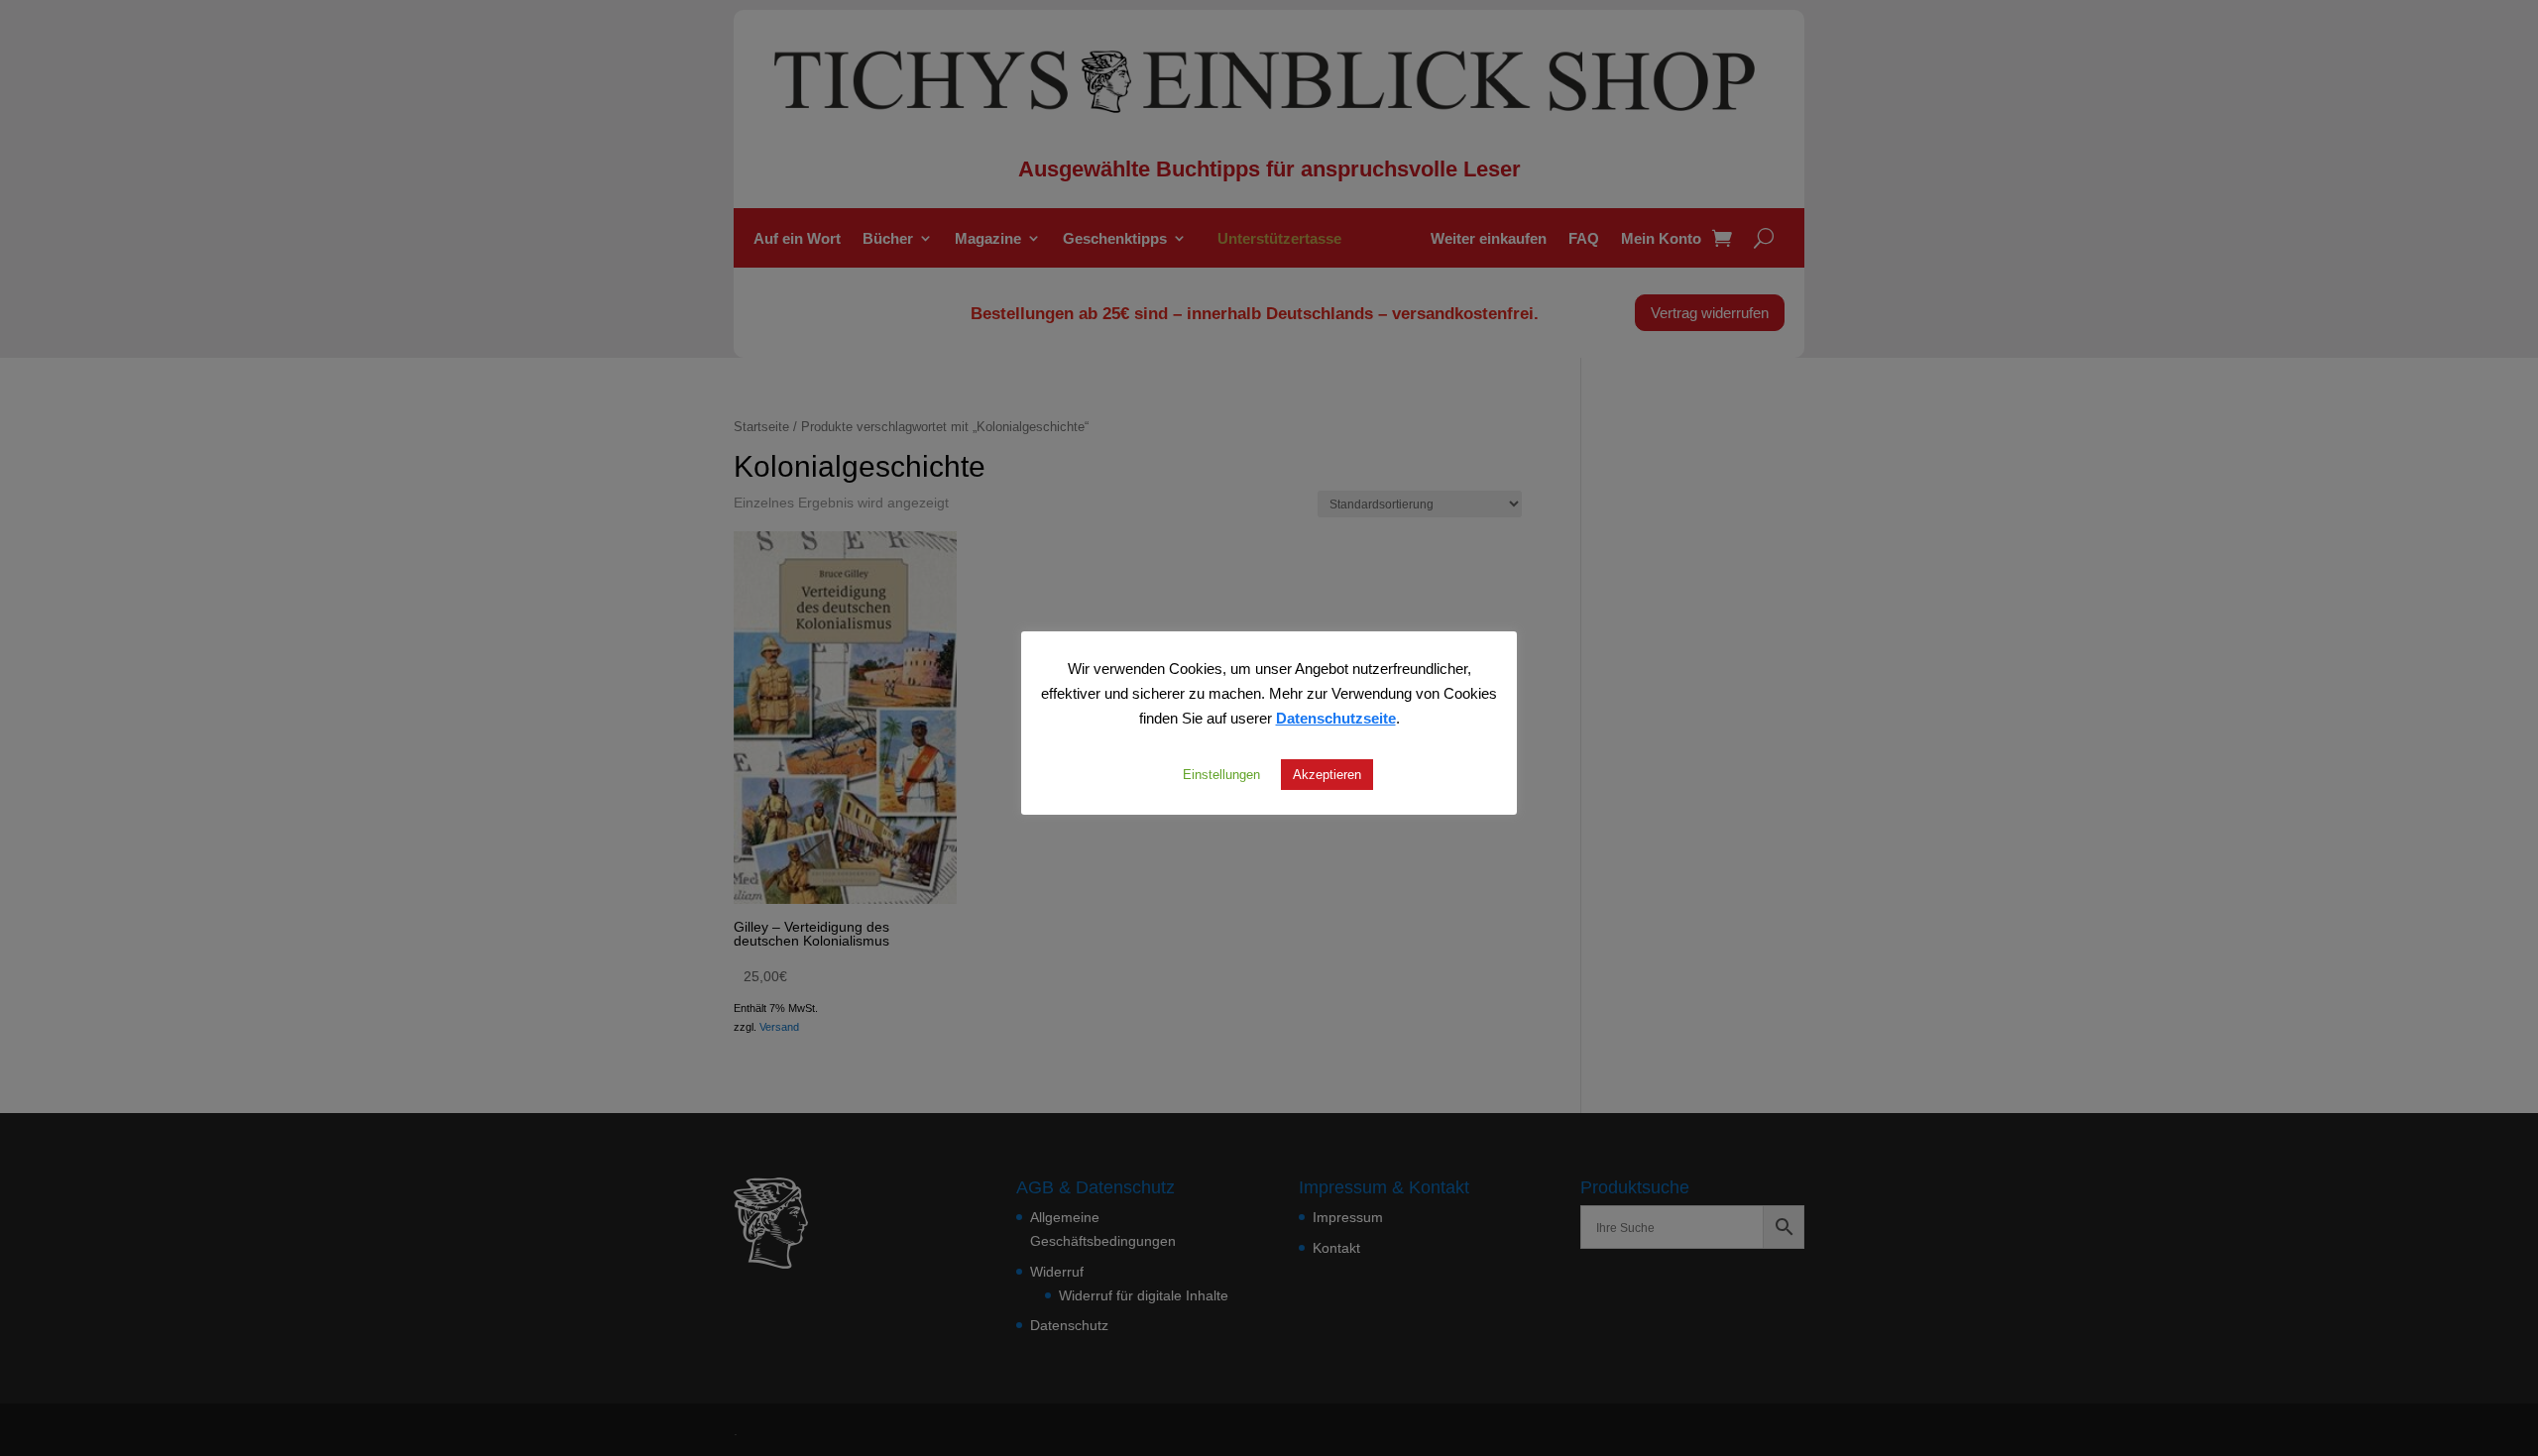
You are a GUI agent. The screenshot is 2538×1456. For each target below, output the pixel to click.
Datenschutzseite (1336, 718)
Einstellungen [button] (1221, 774)
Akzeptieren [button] (1327, 774)
